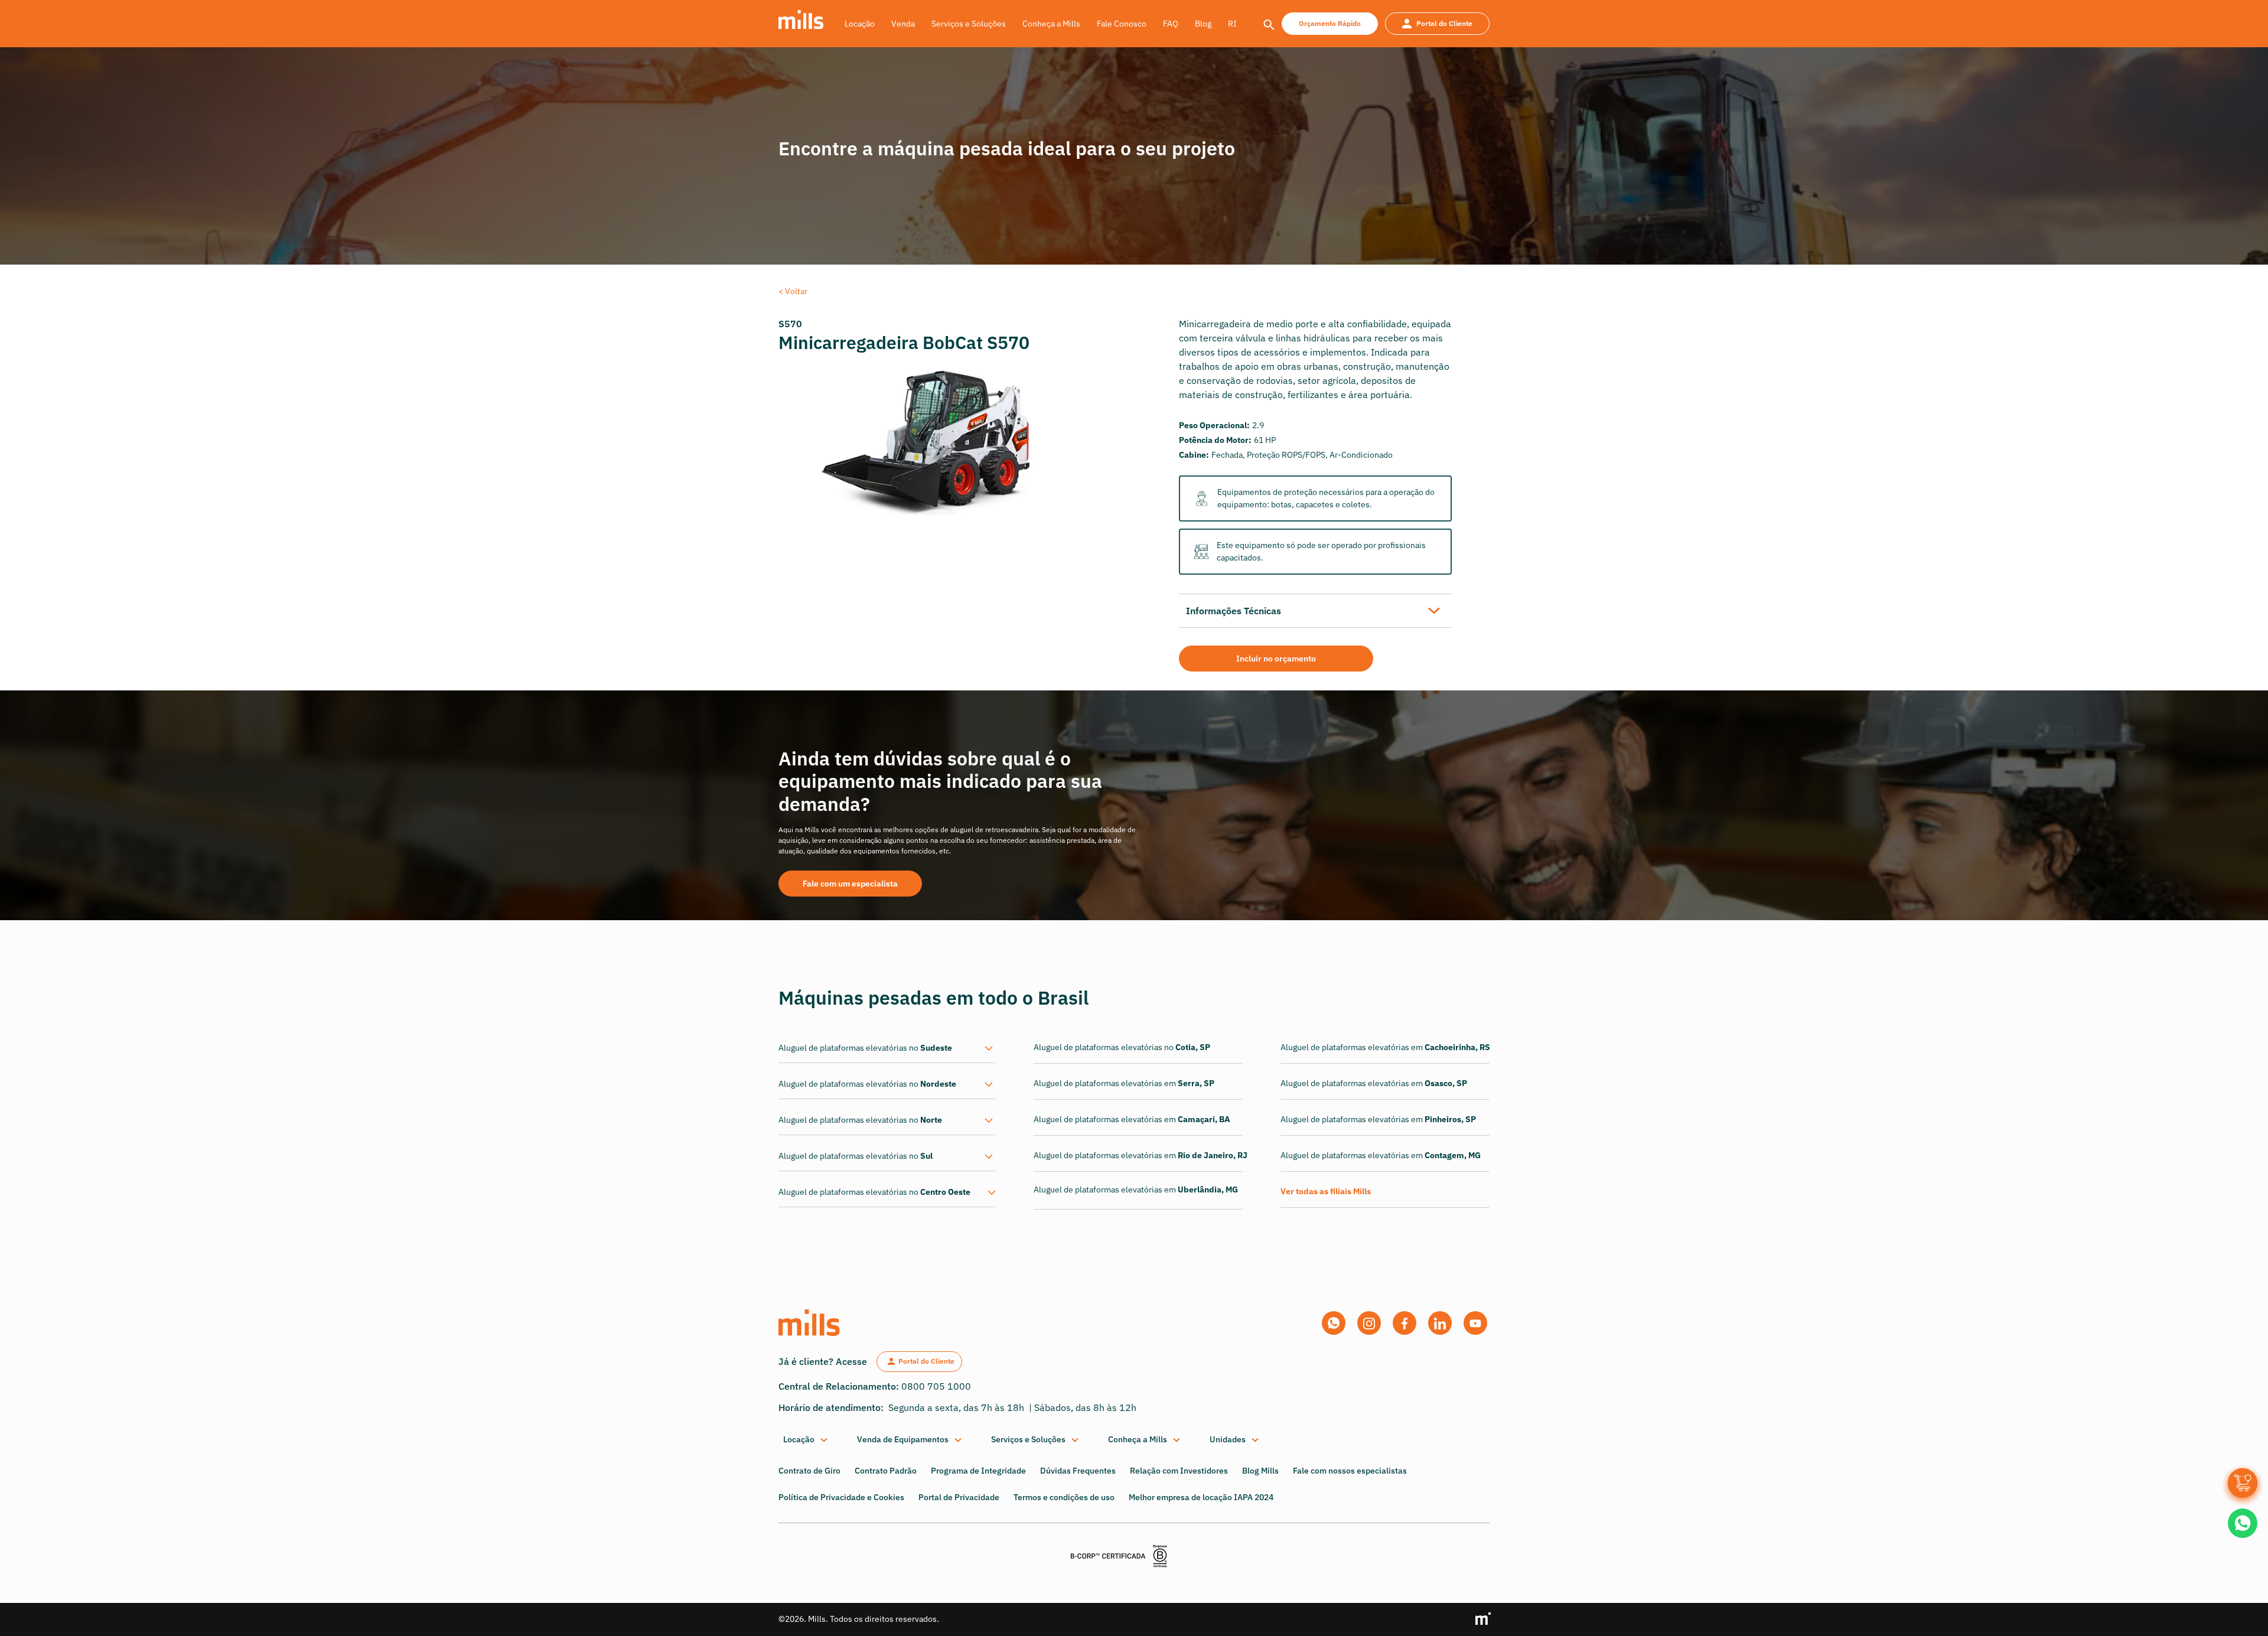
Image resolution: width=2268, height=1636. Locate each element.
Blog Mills (1260, 1471)
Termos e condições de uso (1064, 1497)
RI (1232, 24)
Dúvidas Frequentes (1078, 1471)
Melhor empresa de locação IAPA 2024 (1201, 1497)
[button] (806, 1440)
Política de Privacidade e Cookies (841, 1497)
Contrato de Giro (809, 1471)
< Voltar (793, 291)
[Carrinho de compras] (2243, 1483)
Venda (903, 24)
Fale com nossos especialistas (1350, 1471)
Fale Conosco (1122, 24)
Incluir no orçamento (1276, 659)
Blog (1203, 24)
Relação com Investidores (1179, 1471)
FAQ (1171, 24)
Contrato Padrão (886, 1471)
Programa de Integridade (978, 1471)
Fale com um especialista (850, 884)
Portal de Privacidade (959, 1497)
